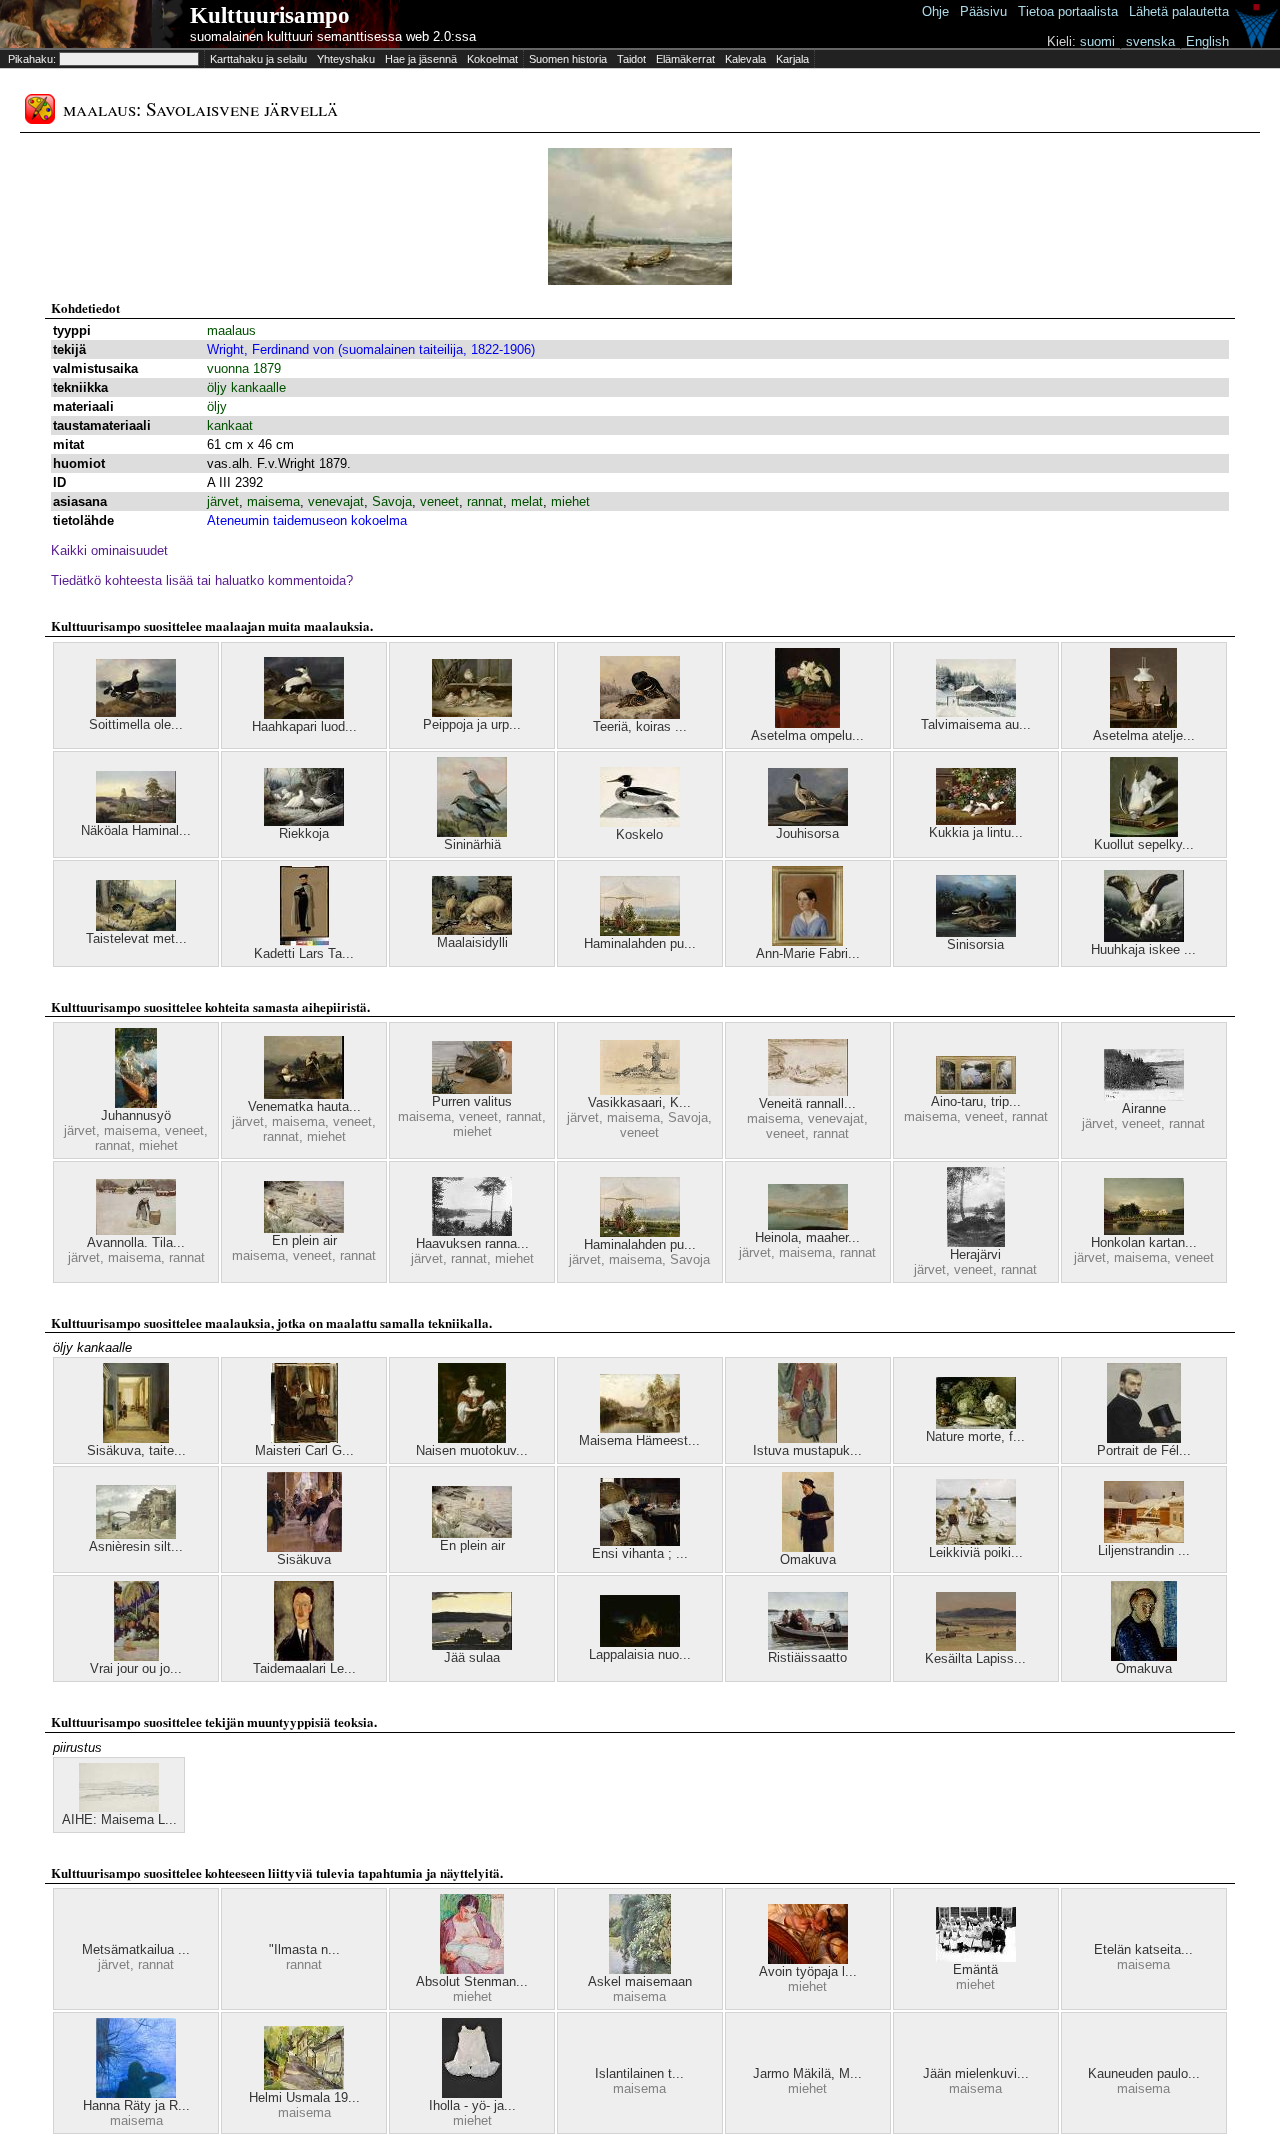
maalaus (231, 330)
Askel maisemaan (640, 1981)
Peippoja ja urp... (472, 724)
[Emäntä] (976, 1957)
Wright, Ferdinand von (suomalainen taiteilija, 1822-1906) (371, 349)
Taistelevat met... (136, 938)
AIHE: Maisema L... (119, 1819)
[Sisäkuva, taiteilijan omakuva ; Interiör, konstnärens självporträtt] (136, 1438)
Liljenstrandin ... (1144, 1550)
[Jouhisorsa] (808, 821)
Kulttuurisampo (270, 15)
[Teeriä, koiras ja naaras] (640, 714)
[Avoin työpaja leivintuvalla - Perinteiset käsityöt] (808, 1959)
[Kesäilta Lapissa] (976, 1646)
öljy (217, 406)
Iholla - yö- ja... (472, 2105)
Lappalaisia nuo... (640, 1654)
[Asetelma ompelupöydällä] (807, 723)
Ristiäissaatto (807, 1657)
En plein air (304, 1240)
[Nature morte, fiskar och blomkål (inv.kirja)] (976, 1424)
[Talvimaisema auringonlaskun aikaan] (976, 712)
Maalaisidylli (472, 942)
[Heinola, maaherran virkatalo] (808, 1225)
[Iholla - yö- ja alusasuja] (472, 2093)
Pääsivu (983, 11)
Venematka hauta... (304, 1106)
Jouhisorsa (807, 833)
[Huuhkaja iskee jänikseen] (1144, 937)
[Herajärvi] (976, 1242)
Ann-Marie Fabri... (808, 953)
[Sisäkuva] (304, 1547)
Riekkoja (304, 833)
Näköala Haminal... (136, 830)
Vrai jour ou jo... (136, 1668)
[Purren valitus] (472, 1089)
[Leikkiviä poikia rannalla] (976, 1540)
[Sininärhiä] (472, 832)
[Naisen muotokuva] (472, 1438)
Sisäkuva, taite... (136, 1450)
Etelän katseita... (1143, 1949)
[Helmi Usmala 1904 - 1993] (304, 2085)
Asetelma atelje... (1144, 735)
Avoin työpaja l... (808, 1971)
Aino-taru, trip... (976, 1101)
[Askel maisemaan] (640, 1969)
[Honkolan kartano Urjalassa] (1144, 1230)
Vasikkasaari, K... (639, 1102)
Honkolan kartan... (1144, 1242)
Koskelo (639, 834)
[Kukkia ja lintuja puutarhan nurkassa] (976, 820)
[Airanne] (1144, 1096)
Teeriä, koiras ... (640, 726)
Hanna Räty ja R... (136, 2105)
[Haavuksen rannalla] (472, 1231)
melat (527, 501)
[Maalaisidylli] (472, 930)
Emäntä (975, 1969)
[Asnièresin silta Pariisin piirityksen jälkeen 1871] (136, 1534)
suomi (1097, 41)
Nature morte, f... (975, 1436)
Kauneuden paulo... (1144, 2073)
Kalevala (745, 59)
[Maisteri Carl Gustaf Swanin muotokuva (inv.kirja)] (304, 1438)
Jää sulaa (472, 1657)
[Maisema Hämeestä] (640, 1428)
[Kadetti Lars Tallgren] (304, 941)
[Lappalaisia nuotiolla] (640, 1642)
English (1207, 41)
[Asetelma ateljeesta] (1143, 723)
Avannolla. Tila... (136, 1242)
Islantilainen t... (639, 2073)
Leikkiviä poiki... (976, 1552)
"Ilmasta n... (304, 1949)
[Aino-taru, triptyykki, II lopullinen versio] (976, 1089)
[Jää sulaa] (472, 1645)
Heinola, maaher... (807, 1237)
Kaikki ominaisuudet (109, 550)
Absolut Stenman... (472, 1981)
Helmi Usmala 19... (304, 2097)
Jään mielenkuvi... (976, 2073)
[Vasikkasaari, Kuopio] (640, 1090)
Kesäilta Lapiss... (975, 1658)
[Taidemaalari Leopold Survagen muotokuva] (304, 1656)
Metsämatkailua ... (136, 1949)
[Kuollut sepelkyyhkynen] (1144, 832)
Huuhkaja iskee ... (1143, 949)
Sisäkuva (304, 1559)
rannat (485, 501)
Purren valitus (472, 1101)
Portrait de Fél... (1144, 1450)
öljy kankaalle (246, 387)
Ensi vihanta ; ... (640, 1553)
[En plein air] (304, 1228)
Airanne (1144, 1108)
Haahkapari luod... (304, 726)
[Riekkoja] (304, 821)
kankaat (230, 425)
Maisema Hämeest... (639, 1440)
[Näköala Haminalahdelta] (136, 818)
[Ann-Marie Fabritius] (807, 941)
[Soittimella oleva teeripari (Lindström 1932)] (136, 712)
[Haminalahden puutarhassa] (640, 931)
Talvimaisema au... (976, 724)
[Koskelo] (640, 822)
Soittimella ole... (136, 724)
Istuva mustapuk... (807, 1450)
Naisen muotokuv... (472, 1450)
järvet (223, 501)
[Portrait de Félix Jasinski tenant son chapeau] (1144, 1438)
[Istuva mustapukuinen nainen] (807, 1438)
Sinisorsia (975, 944)
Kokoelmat (492, 59)
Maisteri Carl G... (304, 1450)
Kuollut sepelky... (1144, 844)
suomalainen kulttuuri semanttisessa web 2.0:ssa (333, 36)
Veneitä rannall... (807, 1103)
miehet (570, 501)
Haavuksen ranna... (472, 1243)
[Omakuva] (808, 1547)
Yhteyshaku (346, 59)
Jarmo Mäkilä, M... (807, 2073)
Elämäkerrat (685, 59)
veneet (439, 501)
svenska (1150, 41)
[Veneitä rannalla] (808, 1091)
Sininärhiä (472, 844)
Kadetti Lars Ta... (304, 953)
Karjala (792, 59)
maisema (273, 501)
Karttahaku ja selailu (258, 59)
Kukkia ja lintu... (976, 832)
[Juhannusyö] (136, 1103)
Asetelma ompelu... (807, 735)
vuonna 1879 (244, 368)
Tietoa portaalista (1068, 11)
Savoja (392, 501)
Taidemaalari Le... (304, 1668)
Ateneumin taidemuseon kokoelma (307, 520)
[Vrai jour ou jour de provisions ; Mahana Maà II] (136, 1656)
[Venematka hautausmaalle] (304, 1094)
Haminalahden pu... (640, 943)
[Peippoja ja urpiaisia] (472, 712)
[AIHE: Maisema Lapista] (119, 1807)
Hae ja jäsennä (421, 59)
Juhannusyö (136, 1115)
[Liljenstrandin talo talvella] (1144, 1538)
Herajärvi (975, 1254)
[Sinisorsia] (976, 932)
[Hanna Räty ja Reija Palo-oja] (136, 2093)
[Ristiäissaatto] (808, 1645)
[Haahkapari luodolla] (304, 714)
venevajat (336, 501)
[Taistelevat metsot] (136, 926)
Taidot (631, 59)
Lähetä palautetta (1179, 11)
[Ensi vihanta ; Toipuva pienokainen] (640, 1541)
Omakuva (808, 1559)
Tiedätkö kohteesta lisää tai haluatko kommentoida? (202, 580)
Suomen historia (568, 59)
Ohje (935, 11)
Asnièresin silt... (136, 1546)
